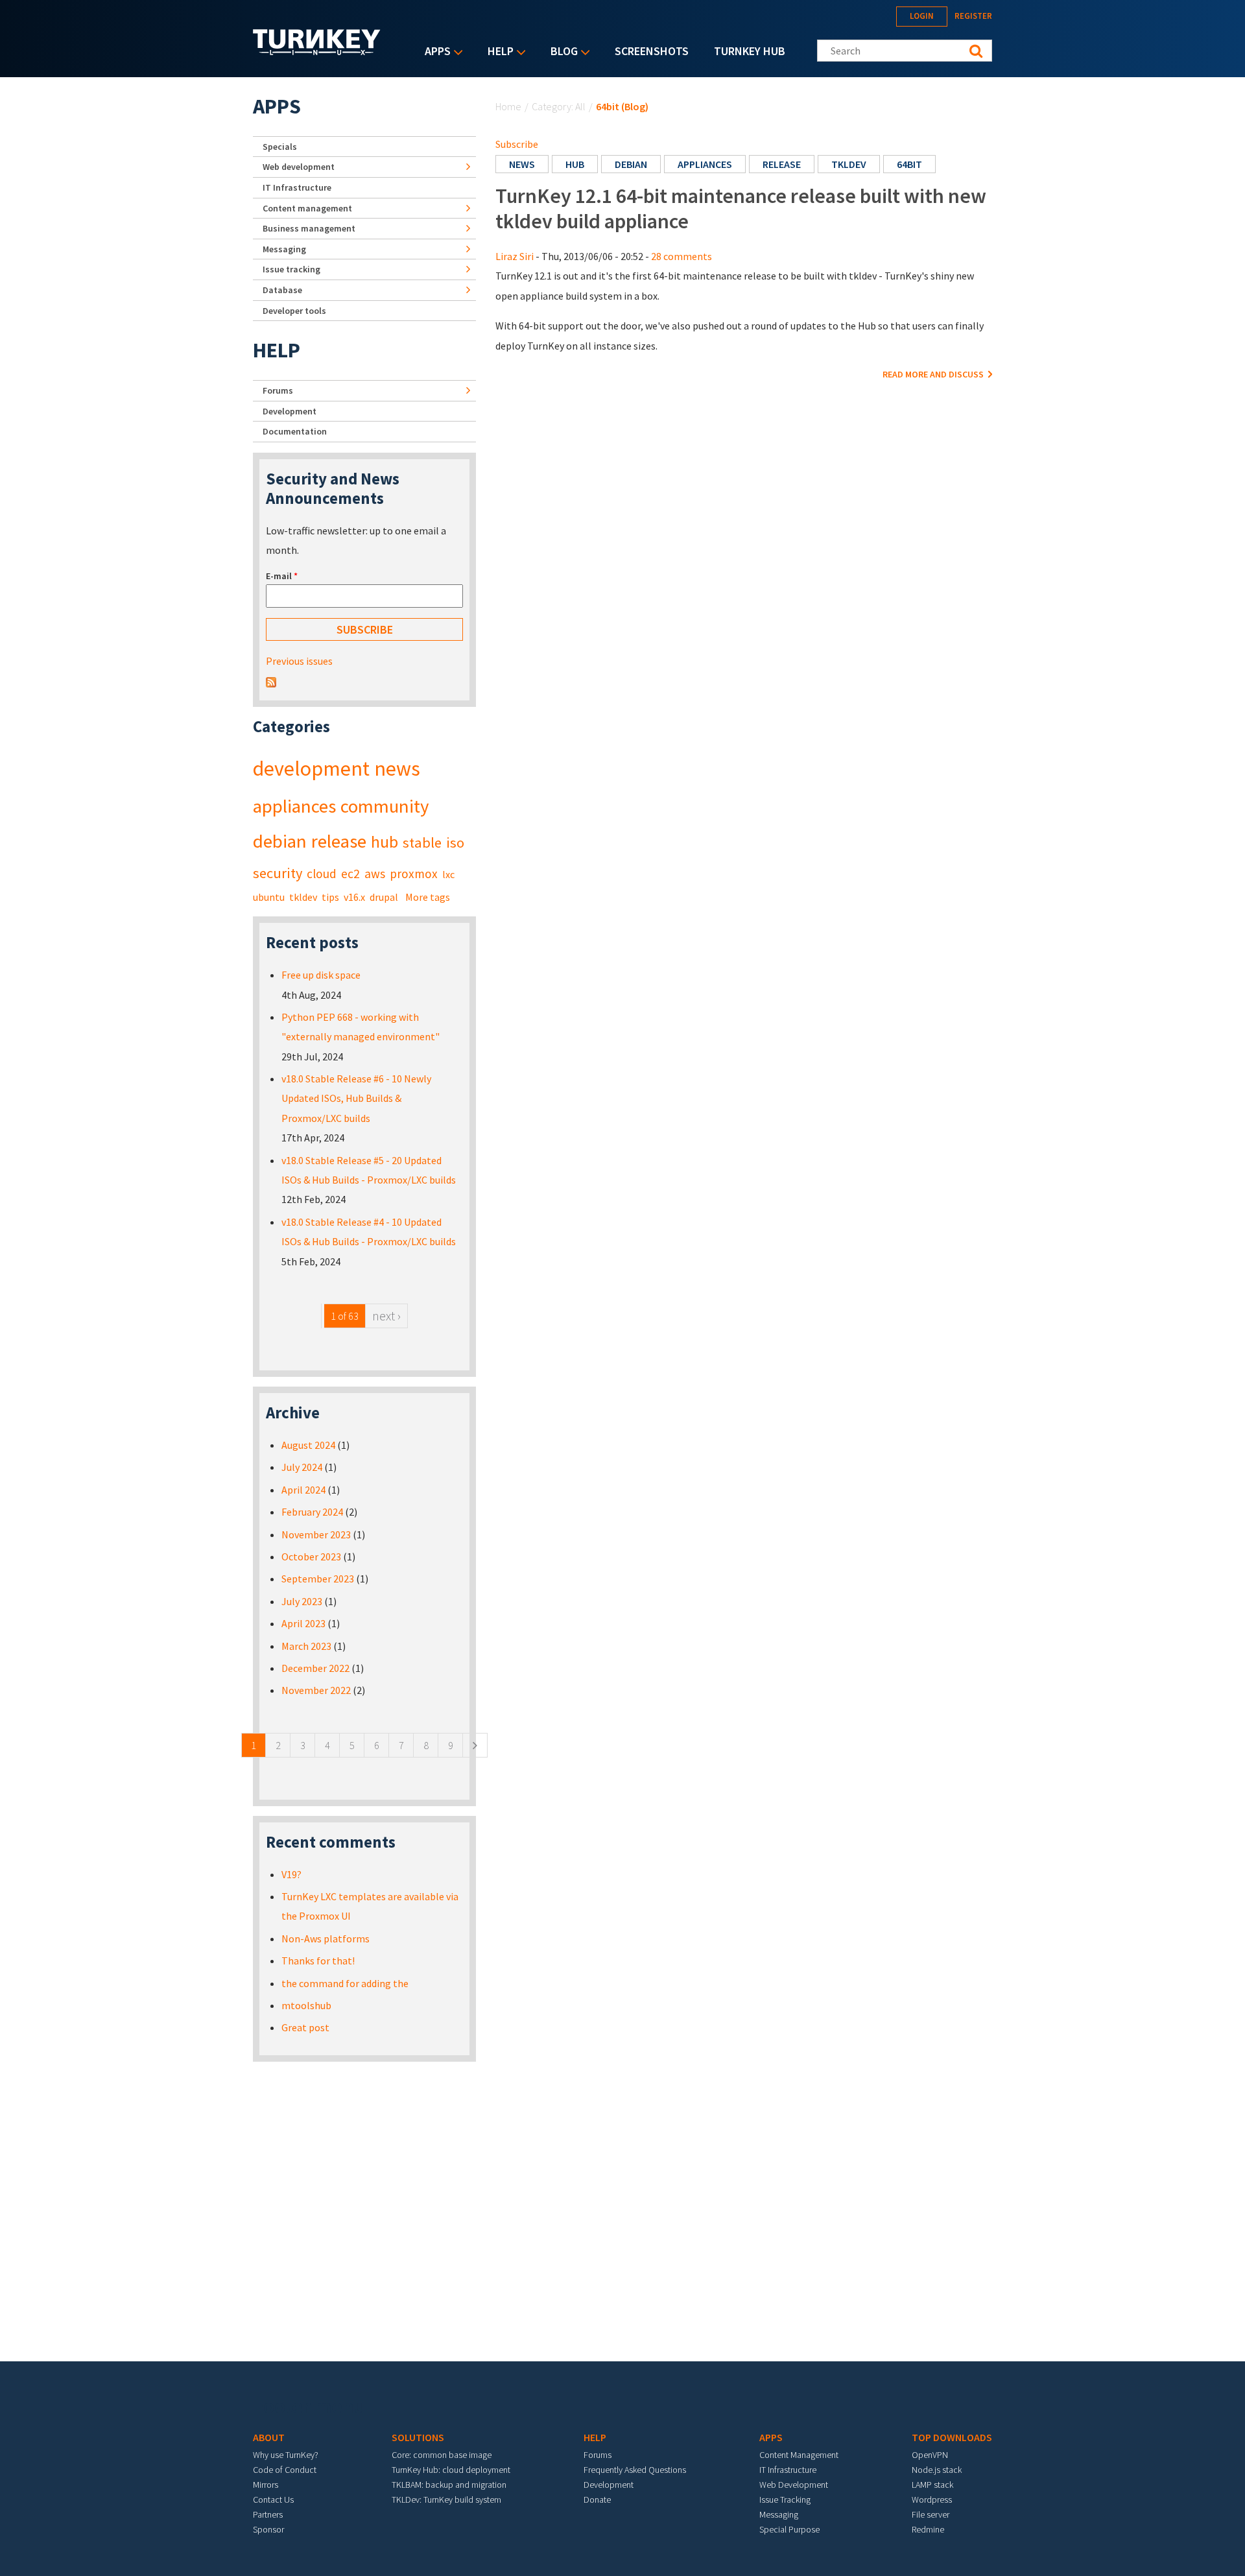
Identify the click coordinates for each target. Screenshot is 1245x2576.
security (278, 873)
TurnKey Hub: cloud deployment (451, 2470)
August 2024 (308, 1445)
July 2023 (302, 1601)
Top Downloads (952, 2437)
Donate (597, 2499)
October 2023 (311, 1556)
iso (455, 842)
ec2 (350, 874)
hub (575, 164)
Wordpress (932, 2499)
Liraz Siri (515, 256)
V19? (291, 1874)
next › (386, 1316)
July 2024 (302, 1467)
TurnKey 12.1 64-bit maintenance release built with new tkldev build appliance (741, 208)
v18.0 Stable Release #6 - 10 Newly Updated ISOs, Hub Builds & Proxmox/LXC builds (356, 1098)
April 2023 (303, 1623)
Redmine (928, 2529)
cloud (322, 874)
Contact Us (273, 2499)
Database (282, 290)
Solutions (418, 2437)
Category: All (559, 106)
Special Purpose (789, 2529)
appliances (705, 164)
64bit (909, 164)
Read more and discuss (934, 374)
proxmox (414, 874)
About (269, 2437)
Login (922, 16)
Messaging (284, 249)
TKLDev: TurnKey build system (446, 2499)
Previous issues (299, 661)
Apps (434, 52)
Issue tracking (291, 269)
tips (330, 897)
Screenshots (652, 51)
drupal (384, 897)
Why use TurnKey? (286, 2455)
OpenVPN (930, 2455)
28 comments (682, 256)
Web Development (794, 2485)
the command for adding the (345, 1983)
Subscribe (517, 144)
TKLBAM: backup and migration (449, 2485)
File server (931, 2514)
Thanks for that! (318, 1961)
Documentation (295, 431)
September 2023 (318, 1579)
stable (422, 842)
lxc (448, 874)
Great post (305, 2027)
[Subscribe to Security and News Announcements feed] (271, 681)
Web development (299, 167)
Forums (278, 390)
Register (973, 16)
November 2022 (316, 1690)
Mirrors (266, 2485)
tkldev (849, 164)
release (782, 164)
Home (508, 106)
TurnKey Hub (750, 51)
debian (631, 164)
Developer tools (294, 311)
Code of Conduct (285, 2470)
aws (375, 874)
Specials (280, 147)
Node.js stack (937, 2470)
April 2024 (303, 1490)
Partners (268, 2514)
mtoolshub (306, 2005)
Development (290, 411)
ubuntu (269, 897)
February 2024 (312, 1512)
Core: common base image (442, 2455)
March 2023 (306, 1646)
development (311, 769)
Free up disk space (321, 975)
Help (497, 52)
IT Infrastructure (297, 187)
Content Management (799, 2455)
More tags (428, 897)
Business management (309, 228)
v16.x (354, 897)
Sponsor (268, 2529)
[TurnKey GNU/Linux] (317, 51)
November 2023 (316, 1534)
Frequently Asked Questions (635, 2470)
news (522, 164)
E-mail (282, 576)
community (385, 806)
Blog (561, 52)
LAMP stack (932, 2485)
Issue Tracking (785, 2499)
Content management (307, 208)
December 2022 (315, 1668)
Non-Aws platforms (326, 1938)
